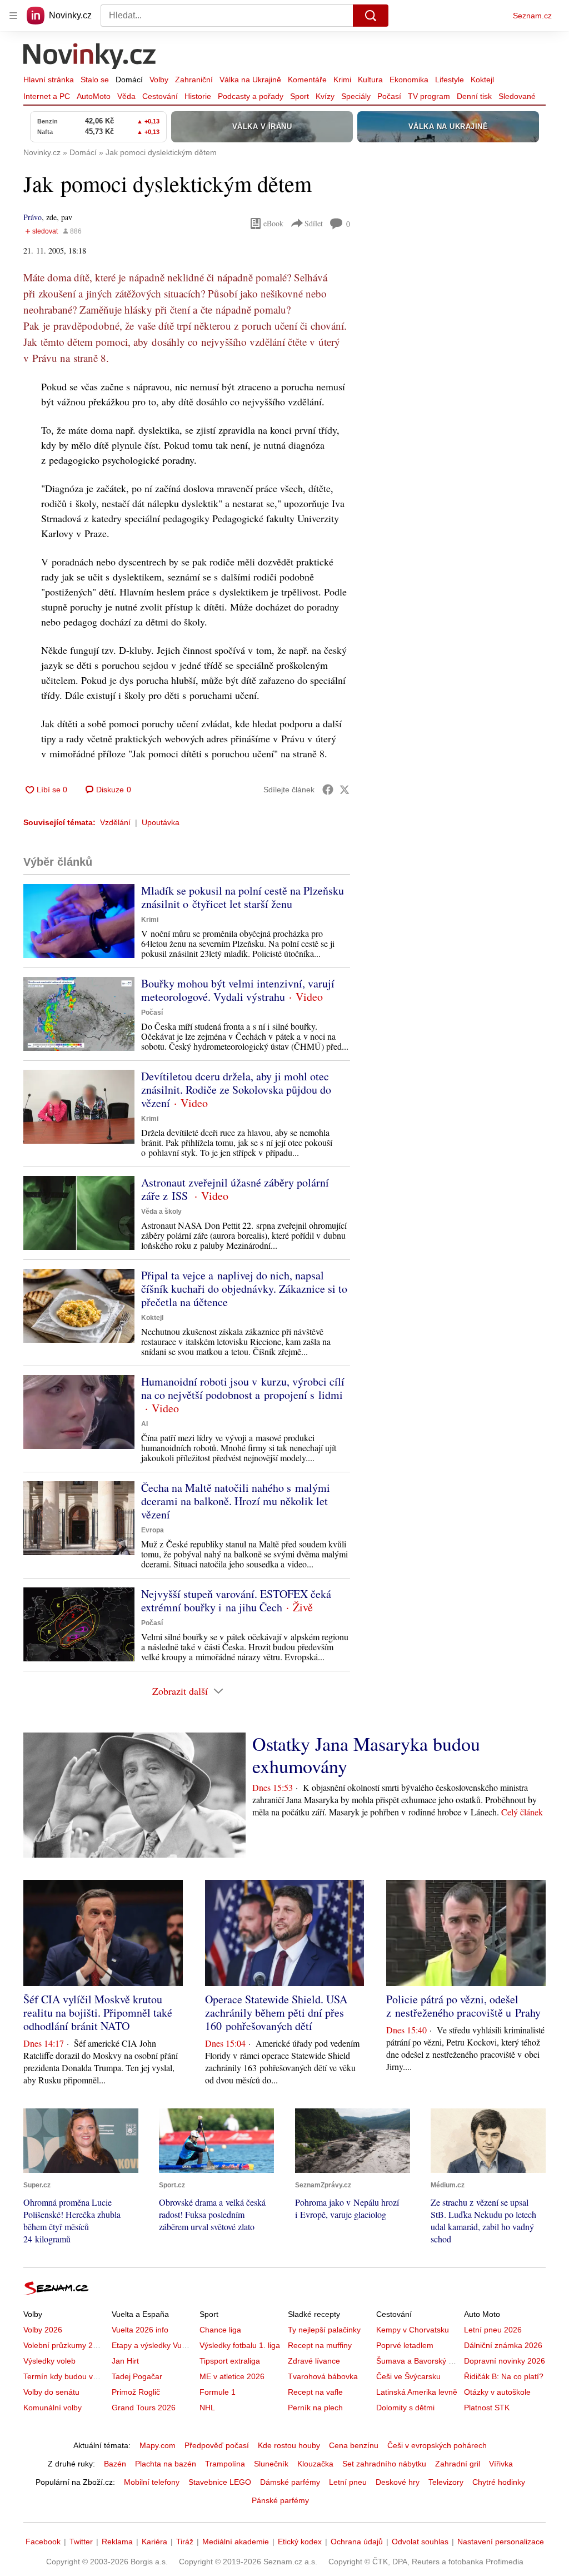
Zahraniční (194, 80)
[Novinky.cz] (90, 57)
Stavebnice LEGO (220, 2482)
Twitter (81, 2542)
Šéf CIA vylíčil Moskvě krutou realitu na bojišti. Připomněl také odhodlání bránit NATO (98, 2012)
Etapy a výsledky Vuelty (153, 2345)
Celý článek (522, 1812)
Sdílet (314, 223)
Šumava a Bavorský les (417, 2361)
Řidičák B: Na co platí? (504, 2376)
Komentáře (307, 80)
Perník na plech (315, 2408)
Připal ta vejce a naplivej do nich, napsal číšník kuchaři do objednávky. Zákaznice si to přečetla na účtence (244, 1289)
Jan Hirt (125, 2361)
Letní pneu (348, 2482)
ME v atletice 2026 (232, 2376)
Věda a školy (161, 1212)
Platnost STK (487, 2408)
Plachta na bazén (166, 2464)
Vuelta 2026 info (140, 2330)
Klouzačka (315, 2464)
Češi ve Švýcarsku (408, 2376)
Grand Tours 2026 (144, 2408)
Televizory (446, 2482)
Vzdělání (115, 822)
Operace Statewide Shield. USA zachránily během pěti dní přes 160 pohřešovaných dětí (276, 2012)
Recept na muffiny (320, 2345)
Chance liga (220, 2330)
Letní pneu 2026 (493, 2330)
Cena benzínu (354, 2445)
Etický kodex (300, 2542)
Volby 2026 (43, 2330)
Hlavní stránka (49, 80)
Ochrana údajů (357, 2542)
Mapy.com (158, 2445)
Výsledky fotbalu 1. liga (240, 2345)
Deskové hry (398, 2482)
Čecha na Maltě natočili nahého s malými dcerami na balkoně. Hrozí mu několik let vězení (236, 1501)
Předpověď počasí (217, 2445)
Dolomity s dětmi (405, 2408)
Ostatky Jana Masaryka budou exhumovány (366, 1755)
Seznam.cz (532, 16)
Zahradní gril (458, 2464)
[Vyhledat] (371, 16)
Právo (33, 217)
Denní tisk (474, 96)
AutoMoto (94, 96)
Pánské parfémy (280, 2500)
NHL (207, 2408)
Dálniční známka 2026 (503, 2345)
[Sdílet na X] (345, 790)
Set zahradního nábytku (384, 2464)
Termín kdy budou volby (65, 2376)
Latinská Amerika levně (417, 2392)
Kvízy (325, 96)
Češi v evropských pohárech (437, 2445)
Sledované (517, 96)
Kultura (370, 80)
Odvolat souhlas (420, 2542)
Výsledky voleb (49, 2361)
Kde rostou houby (289, 2445)
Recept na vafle (315, 2392)
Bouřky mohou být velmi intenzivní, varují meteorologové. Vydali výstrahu (238, 990)
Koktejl (482, 80)
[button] (79, 921)
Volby (159, 80)
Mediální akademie (236, 2542)
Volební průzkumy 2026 (65, 2345)
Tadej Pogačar (137, 2376)
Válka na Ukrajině (250, 80)
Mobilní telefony (152, 2482)
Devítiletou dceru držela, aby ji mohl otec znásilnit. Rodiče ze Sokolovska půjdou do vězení (236, 1090)
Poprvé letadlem (405, 2345)
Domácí (129, 80)
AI (144, 1424)
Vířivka (501, 2464)
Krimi (342, 80)
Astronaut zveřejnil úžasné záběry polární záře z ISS (235, 1189)
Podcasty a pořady (251, 96)
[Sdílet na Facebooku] (328, 790)
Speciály (356, 96)
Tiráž (185, 2542)
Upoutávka (161, 822)
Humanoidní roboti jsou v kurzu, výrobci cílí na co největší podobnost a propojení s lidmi (243, 1388)
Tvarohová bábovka (323, 2376)
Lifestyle (450, 80)
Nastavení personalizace (501, 2542)
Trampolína (225, 2464)
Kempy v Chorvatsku (413, 2330)
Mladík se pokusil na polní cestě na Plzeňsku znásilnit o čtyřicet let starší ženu (243, 897)
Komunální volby (53, 2408)
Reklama (117, 2542)
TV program (429, 96)
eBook (273, 223)
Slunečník (271, 2464)
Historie (198, 96)
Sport (300, 96)
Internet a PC (47, 96)
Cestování (160, 96)
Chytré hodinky (499, 2482)
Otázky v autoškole (497, 2392)
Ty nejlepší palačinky (324, 2330)
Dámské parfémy (290, 2482)
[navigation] (13, 16)
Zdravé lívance (314, 2361)
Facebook (43, 2542)
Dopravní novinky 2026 (505, 2361)
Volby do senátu (51, 2392)
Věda (126, 96)
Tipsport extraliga (230, 2361)
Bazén (115, 2464)
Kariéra (154, 2542)
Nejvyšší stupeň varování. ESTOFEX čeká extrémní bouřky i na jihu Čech (236, 1600)
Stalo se (95, 80)
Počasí (389, 96)
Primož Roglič (136, 2392)
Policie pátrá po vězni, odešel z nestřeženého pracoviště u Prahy (463, 2006)
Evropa (153, 1530)
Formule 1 (218, 2392)
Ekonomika (409, 80)
